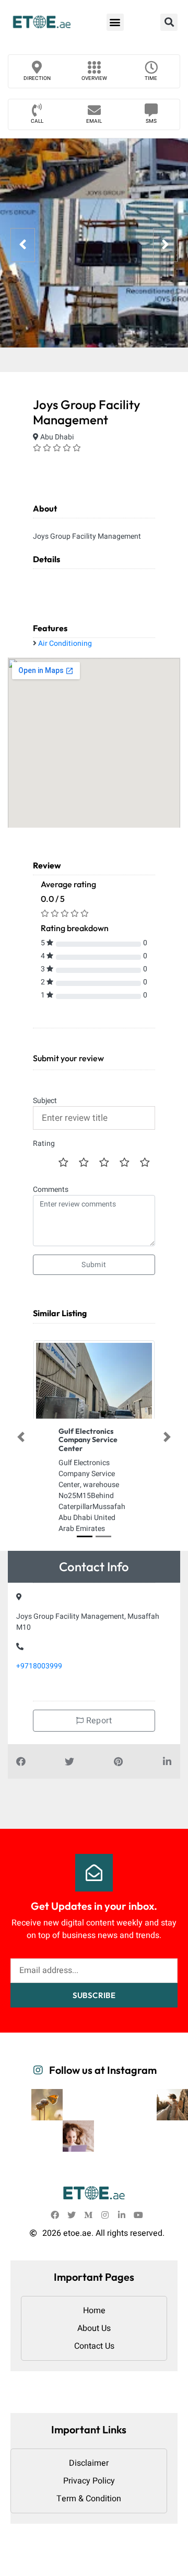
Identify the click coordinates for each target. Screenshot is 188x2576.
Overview (94, 78)
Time (151, 78)
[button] (115, 22)
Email (94, 121)
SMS (151, 121)
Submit (94, 1265)
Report (98, 1721)
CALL (37, 121)
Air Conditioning (65, 643)
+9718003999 (39, 1666)
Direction (37, 78)
